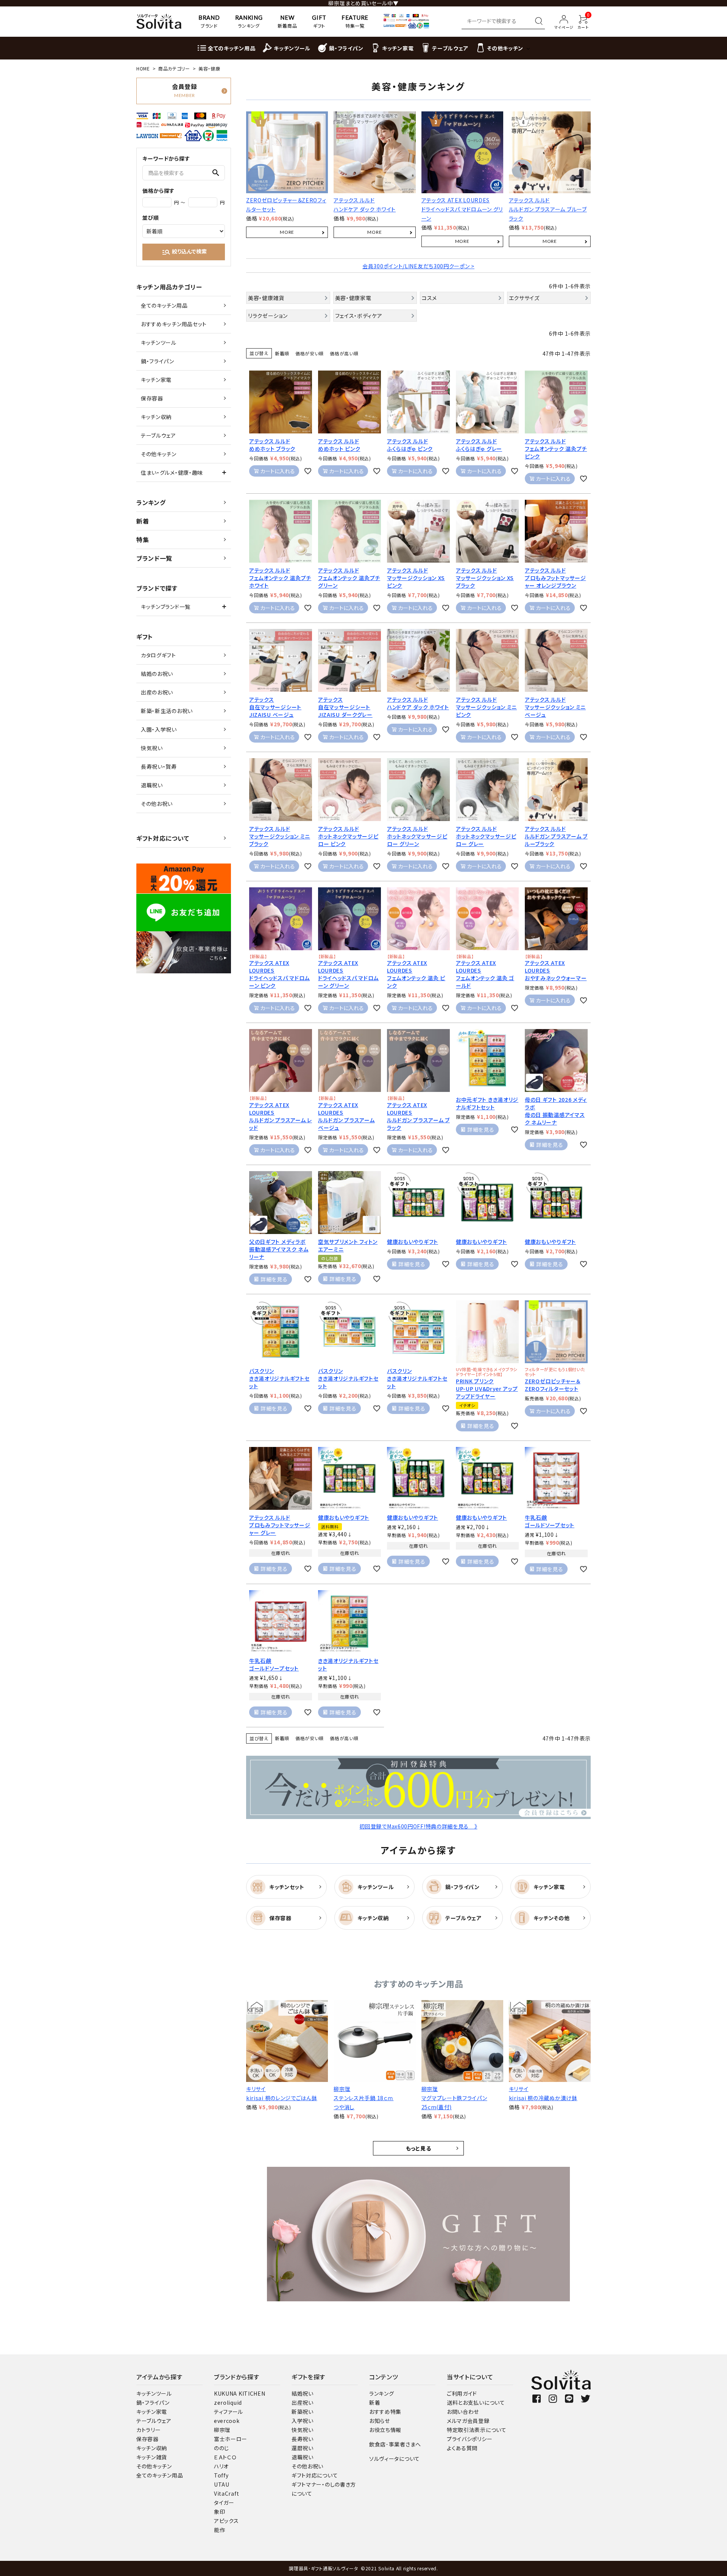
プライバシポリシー (470, 2439)
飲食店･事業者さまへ (395, 2444)
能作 (219, 2530)
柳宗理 (222, 2430)
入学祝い (303, 2421)
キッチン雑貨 (152, 2457)
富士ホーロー (231, 2439)
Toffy (221, 2475)
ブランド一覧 (154, 558)
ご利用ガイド (462, 2393)
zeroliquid (228, 2402)
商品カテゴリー (174, 68)
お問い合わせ (463, 2412)
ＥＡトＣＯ (225, 2457)
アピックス (226, 2521)
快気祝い (152, 748)
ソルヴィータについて (395, 2459)
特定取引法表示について (477, 2430)
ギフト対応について (163, 838)
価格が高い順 (344, 353)
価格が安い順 (310, 353)
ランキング (151, 502)
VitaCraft (226, 2493)
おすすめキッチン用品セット (174, 324)
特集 (143, 540)
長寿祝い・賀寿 (159, 766)
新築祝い (303, 2412)
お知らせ (380, 2421)
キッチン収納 (156, 417)
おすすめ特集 (385, 2412)
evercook (227, 2421)
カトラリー (149, 2430)
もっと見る (419, 2148)
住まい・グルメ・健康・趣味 (172, 472)
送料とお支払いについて (476, 2402)
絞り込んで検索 (184, 252)
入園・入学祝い (159, 729)
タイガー (224, 2502)
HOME (143, 68)
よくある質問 (462, 2448)
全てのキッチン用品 (164, 305)
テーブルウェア (158, 435)
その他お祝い (157, 804)
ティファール (229, 2412)
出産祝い (303, 2402)
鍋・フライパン (158, 361)
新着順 (282, 353)
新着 (143, 521)
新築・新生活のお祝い (167, 711)
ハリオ (221, 2466)
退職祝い (152, 785)
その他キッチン (159, 454)
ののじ (222, 2448)
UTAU (222, 2484)
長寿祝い (303, 2439)
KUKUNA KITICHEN (240, 2393)
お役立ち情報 (385, 2430)
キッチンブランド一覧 (166, 607)
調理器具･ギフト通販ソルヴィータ (324, 2568)
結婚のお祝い (157, 674)
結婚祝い (303, 2393)
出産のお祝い (157, 692)
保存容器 (152, 398)
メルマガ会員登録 (468, 2421)
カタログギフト (158, 655)
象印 (219, 2512)
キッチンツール (159, 343)
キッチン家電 (156, 380)
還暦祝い (303, 2448)
